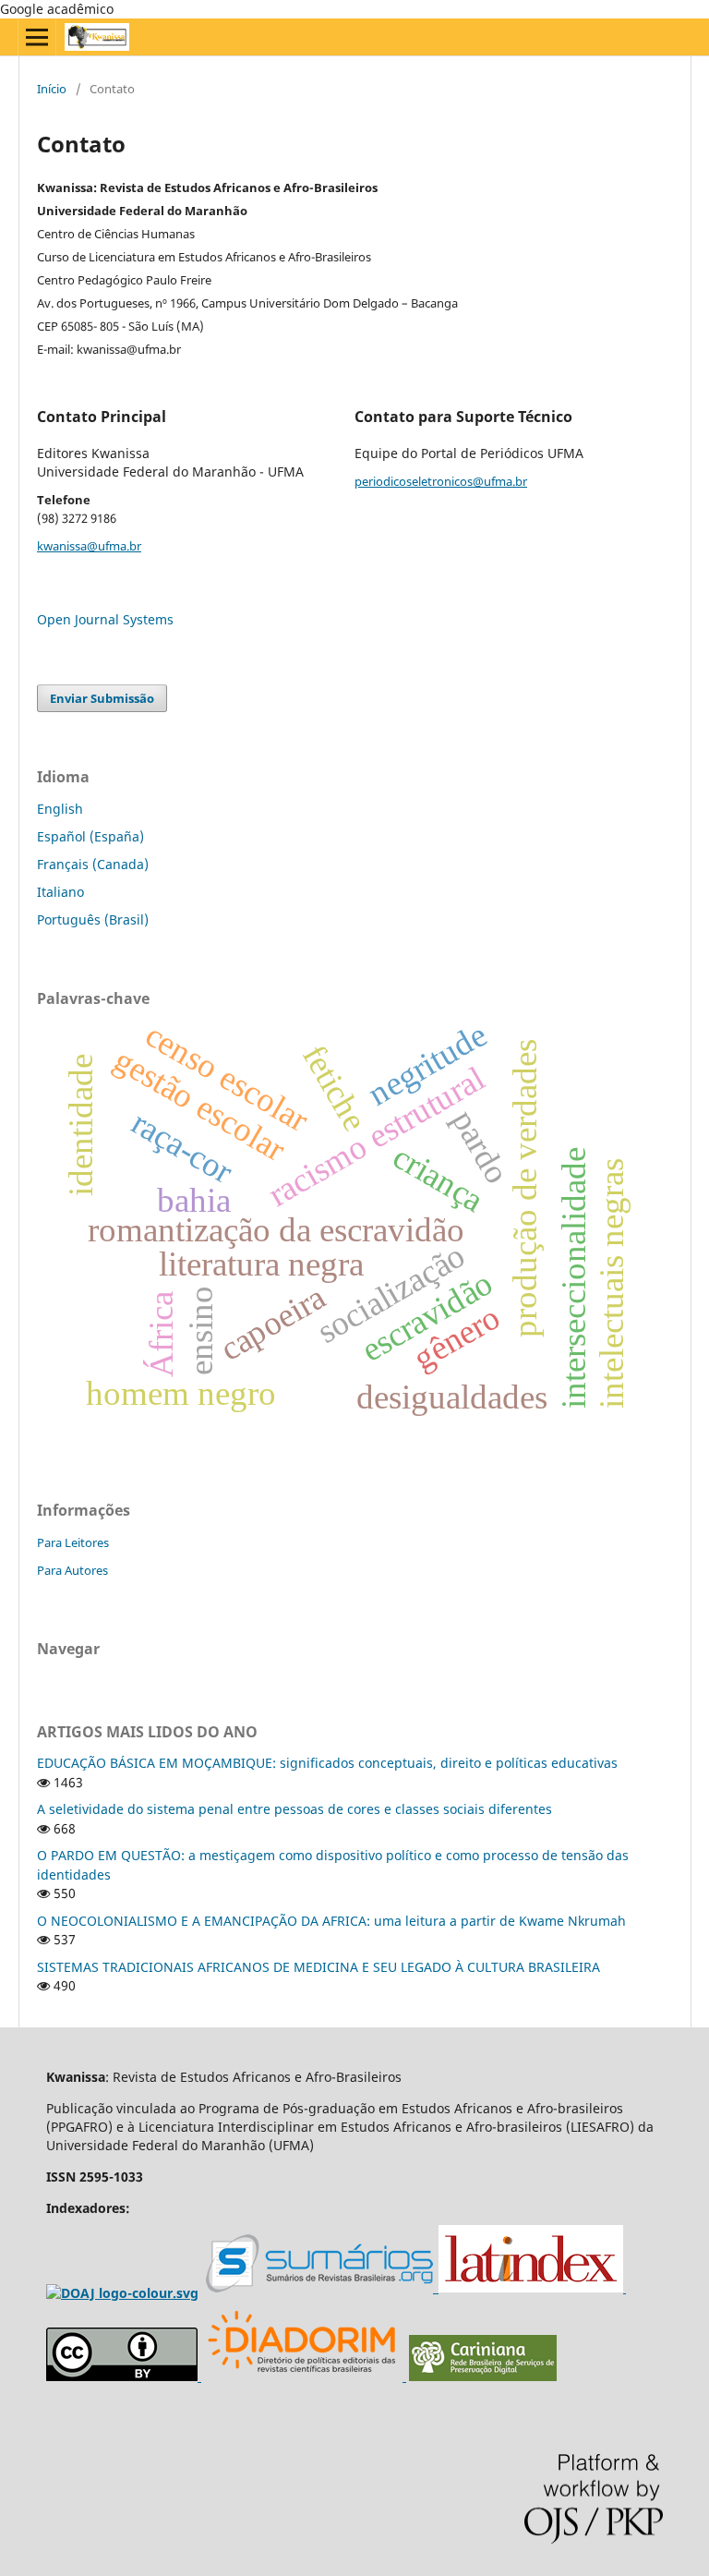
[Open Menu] (37, 37)
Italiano (60, 892)
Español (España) (90, 836)
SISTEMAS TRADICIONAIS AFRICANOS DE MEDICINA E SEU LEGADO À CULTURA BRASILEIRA (318, 1967)
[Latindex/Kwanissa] (532, 2289)
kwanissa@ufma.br (89, 546)
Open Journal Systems (105, 619)
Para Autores (72, 1570)
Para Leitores (73, 1542)
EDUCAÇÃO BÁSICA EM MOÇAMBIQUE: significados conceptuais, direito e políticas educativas (327, 1763)
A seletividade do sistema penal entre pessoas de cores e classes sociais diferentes (294, 1809)
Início (52, 89)
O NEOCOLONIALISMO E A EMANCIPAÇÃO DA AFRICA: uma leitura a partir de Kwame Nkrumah (331, 1921)
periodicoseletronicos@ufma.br (441, 481)
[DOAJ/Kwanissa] (122, 2293)
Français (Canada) (93, 864)
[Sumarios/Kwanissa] (322, 2289)
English (60, 809)
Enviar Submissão (102, 698)
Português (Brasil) (93, 919)
